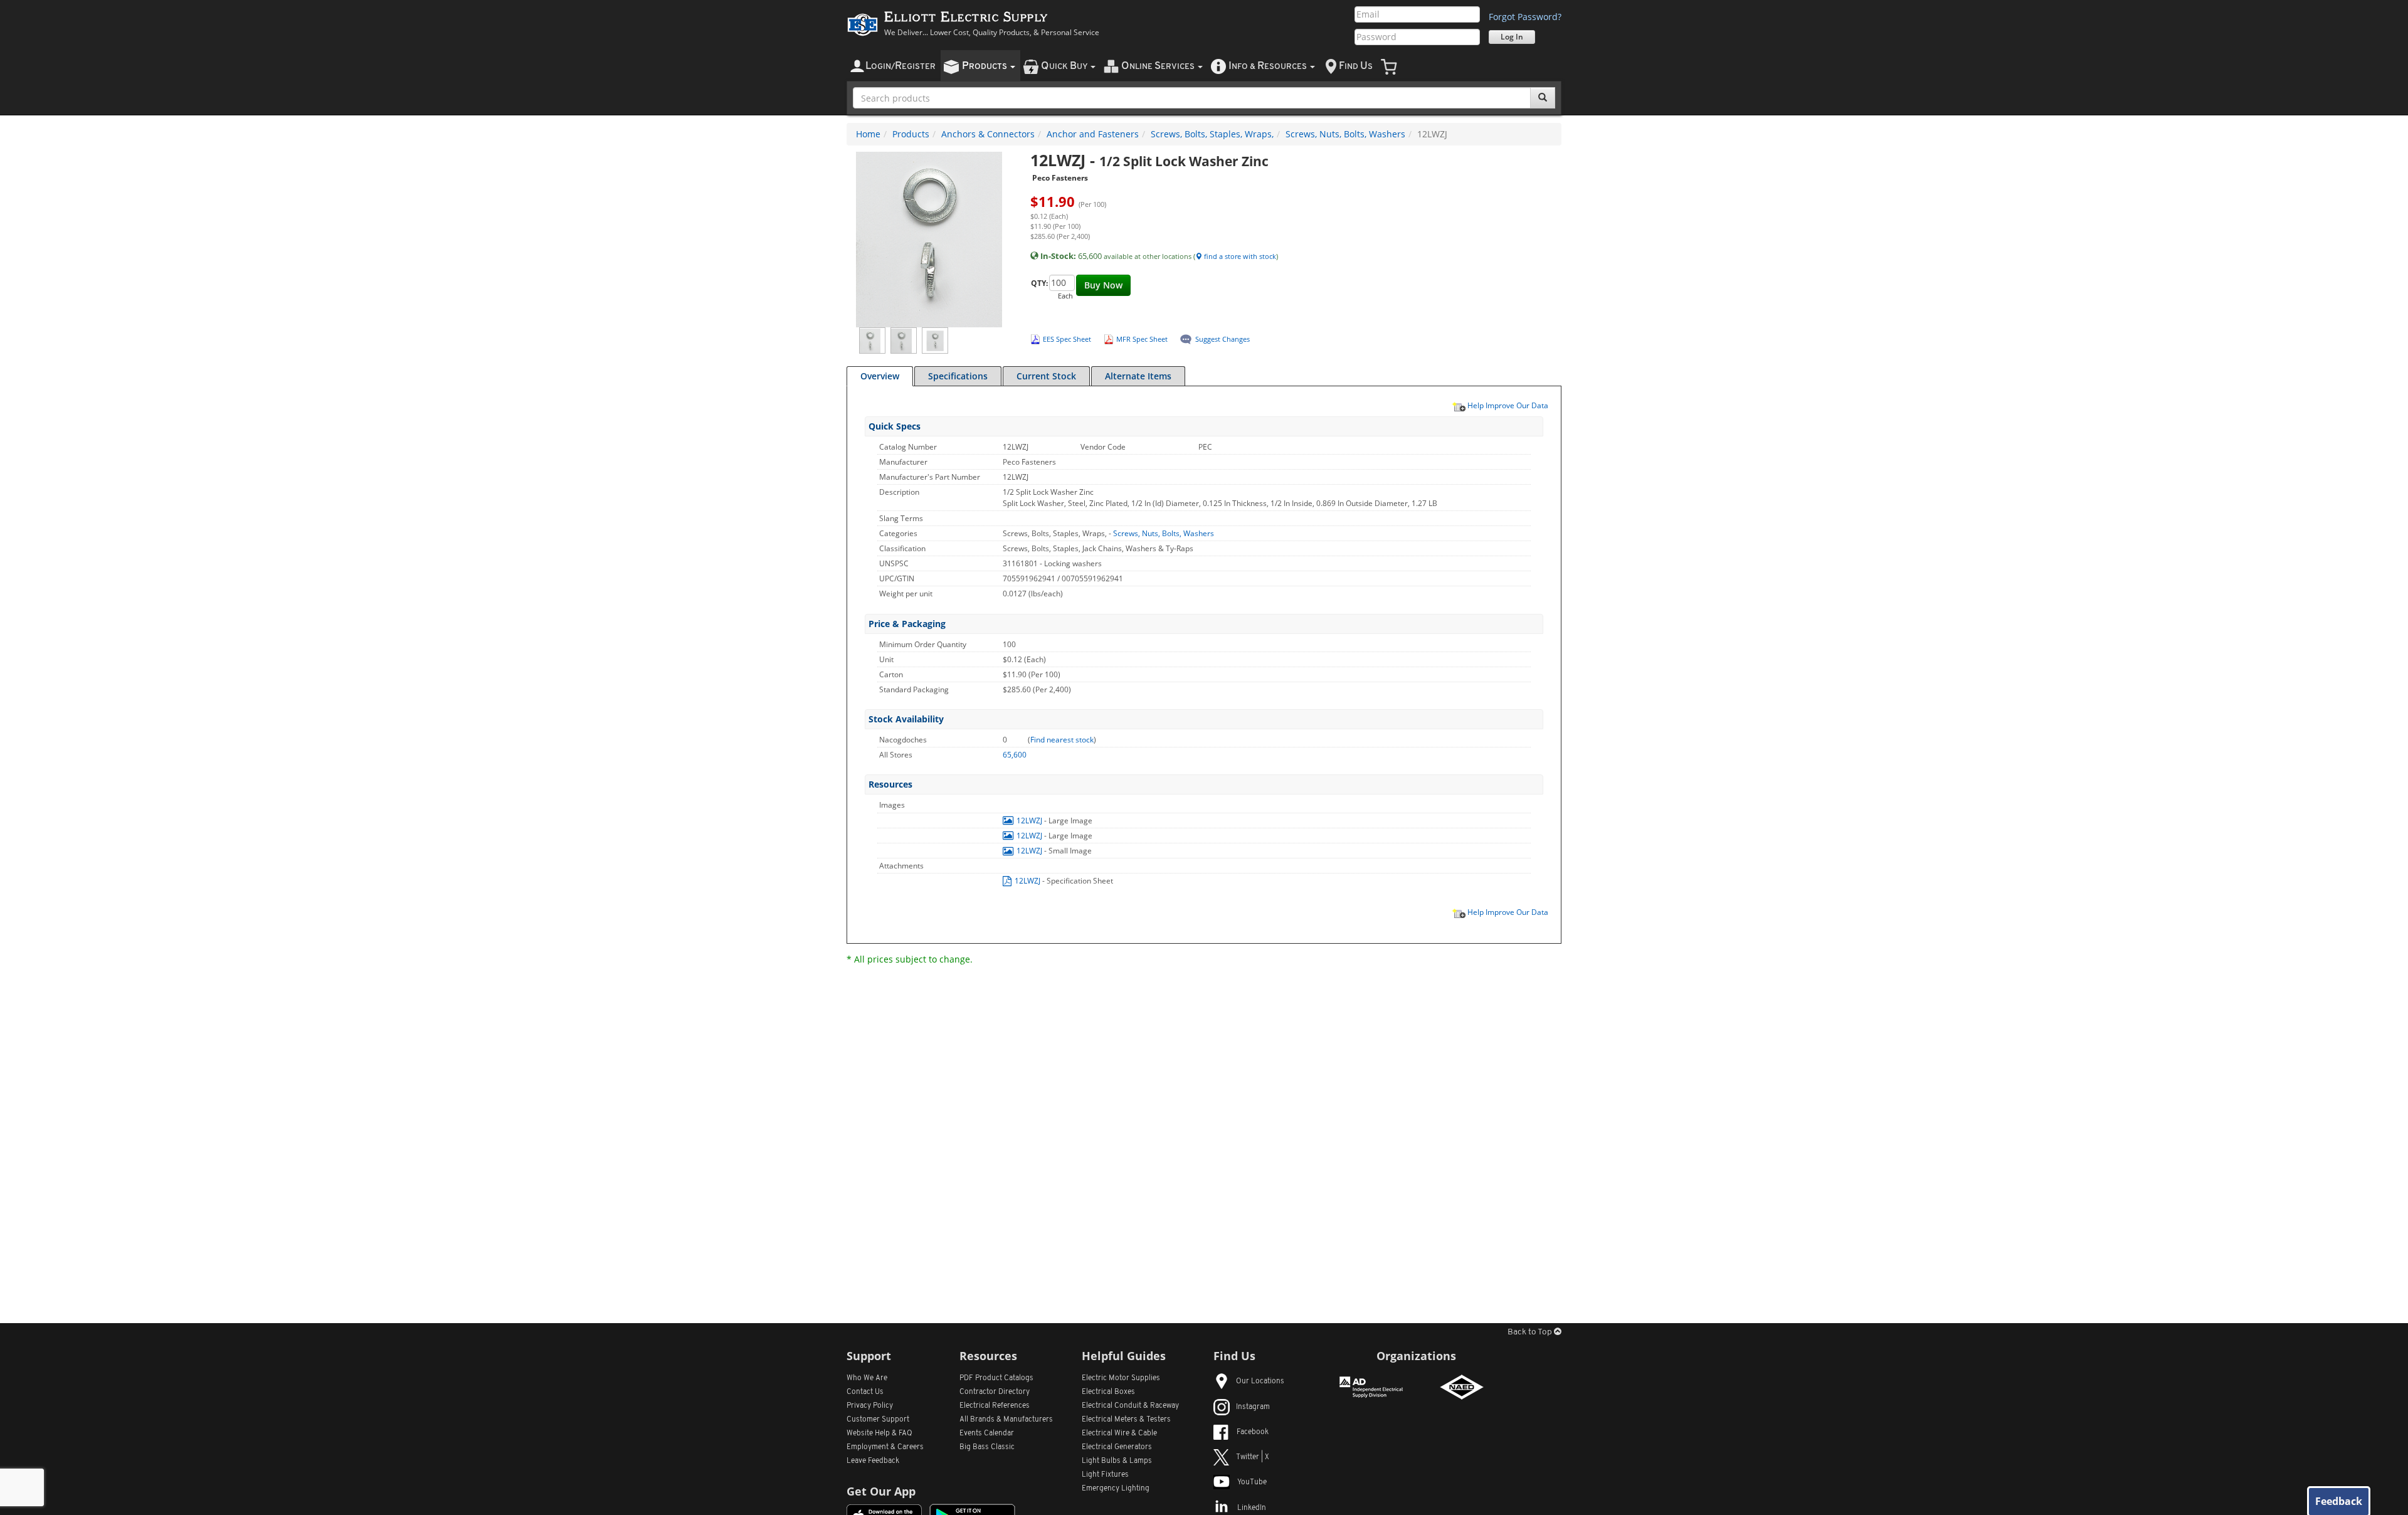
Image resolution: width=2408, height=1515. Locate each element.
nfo (1268, 66)
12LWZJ (1029, 821)
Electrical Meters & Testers (1126, 1420)
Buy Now (1103, 285)
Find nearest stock (1062, 740)
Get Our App (881, 1491)
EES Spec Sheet (1067, 339)
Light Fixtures (1105, 1475)
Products (911, 134)
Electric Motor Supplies (1121, 1378)
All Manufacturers (1006, 1420)
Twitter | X (1253, 1457)
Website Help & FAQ (879, 1433)
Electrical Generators (1117, 1447)
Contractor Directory (995, 1392)
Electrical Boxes (1108, 1392)
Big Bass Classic (987, 1447)
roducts (985, 66)
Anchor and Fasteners (1093, 134)
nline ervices (1159, 66)
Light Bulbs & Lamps (1117, 1461)
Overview (880, 376)
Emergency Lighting (1116, 1489)
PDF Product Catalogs (996, 1378)
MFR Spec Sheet (1142, 339)
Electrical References (995, 1406)
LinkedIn (1252, 1508)
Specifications (958, 376)
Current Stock (1046, 376)
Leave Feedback (873, 1461)
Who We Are (867, 1378)
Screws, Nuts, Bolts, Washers (1345, 134)
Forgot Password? (1525, 17)
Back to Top (1531, 1332)
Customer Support (878, 1420)
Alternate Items (1138, 376)
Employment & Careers (885, 1447)
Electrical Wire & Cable (1119, 1433)
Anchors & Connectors (988, 134)
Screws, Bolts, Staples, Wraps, (1212, 134)
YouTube (1252, 1482)
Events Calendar (987, 1433)
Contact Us (865, 1392)
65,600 (1015, 755)
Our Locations (1260, 1381)
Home (868, 134)
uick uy (1065, 66)
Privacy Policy (870, 1406)
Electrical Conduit (1130, 1406)
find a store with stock (1239, 256)
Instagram (1253, 1407)
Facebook (1253, 1432)
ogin (900, 66)
